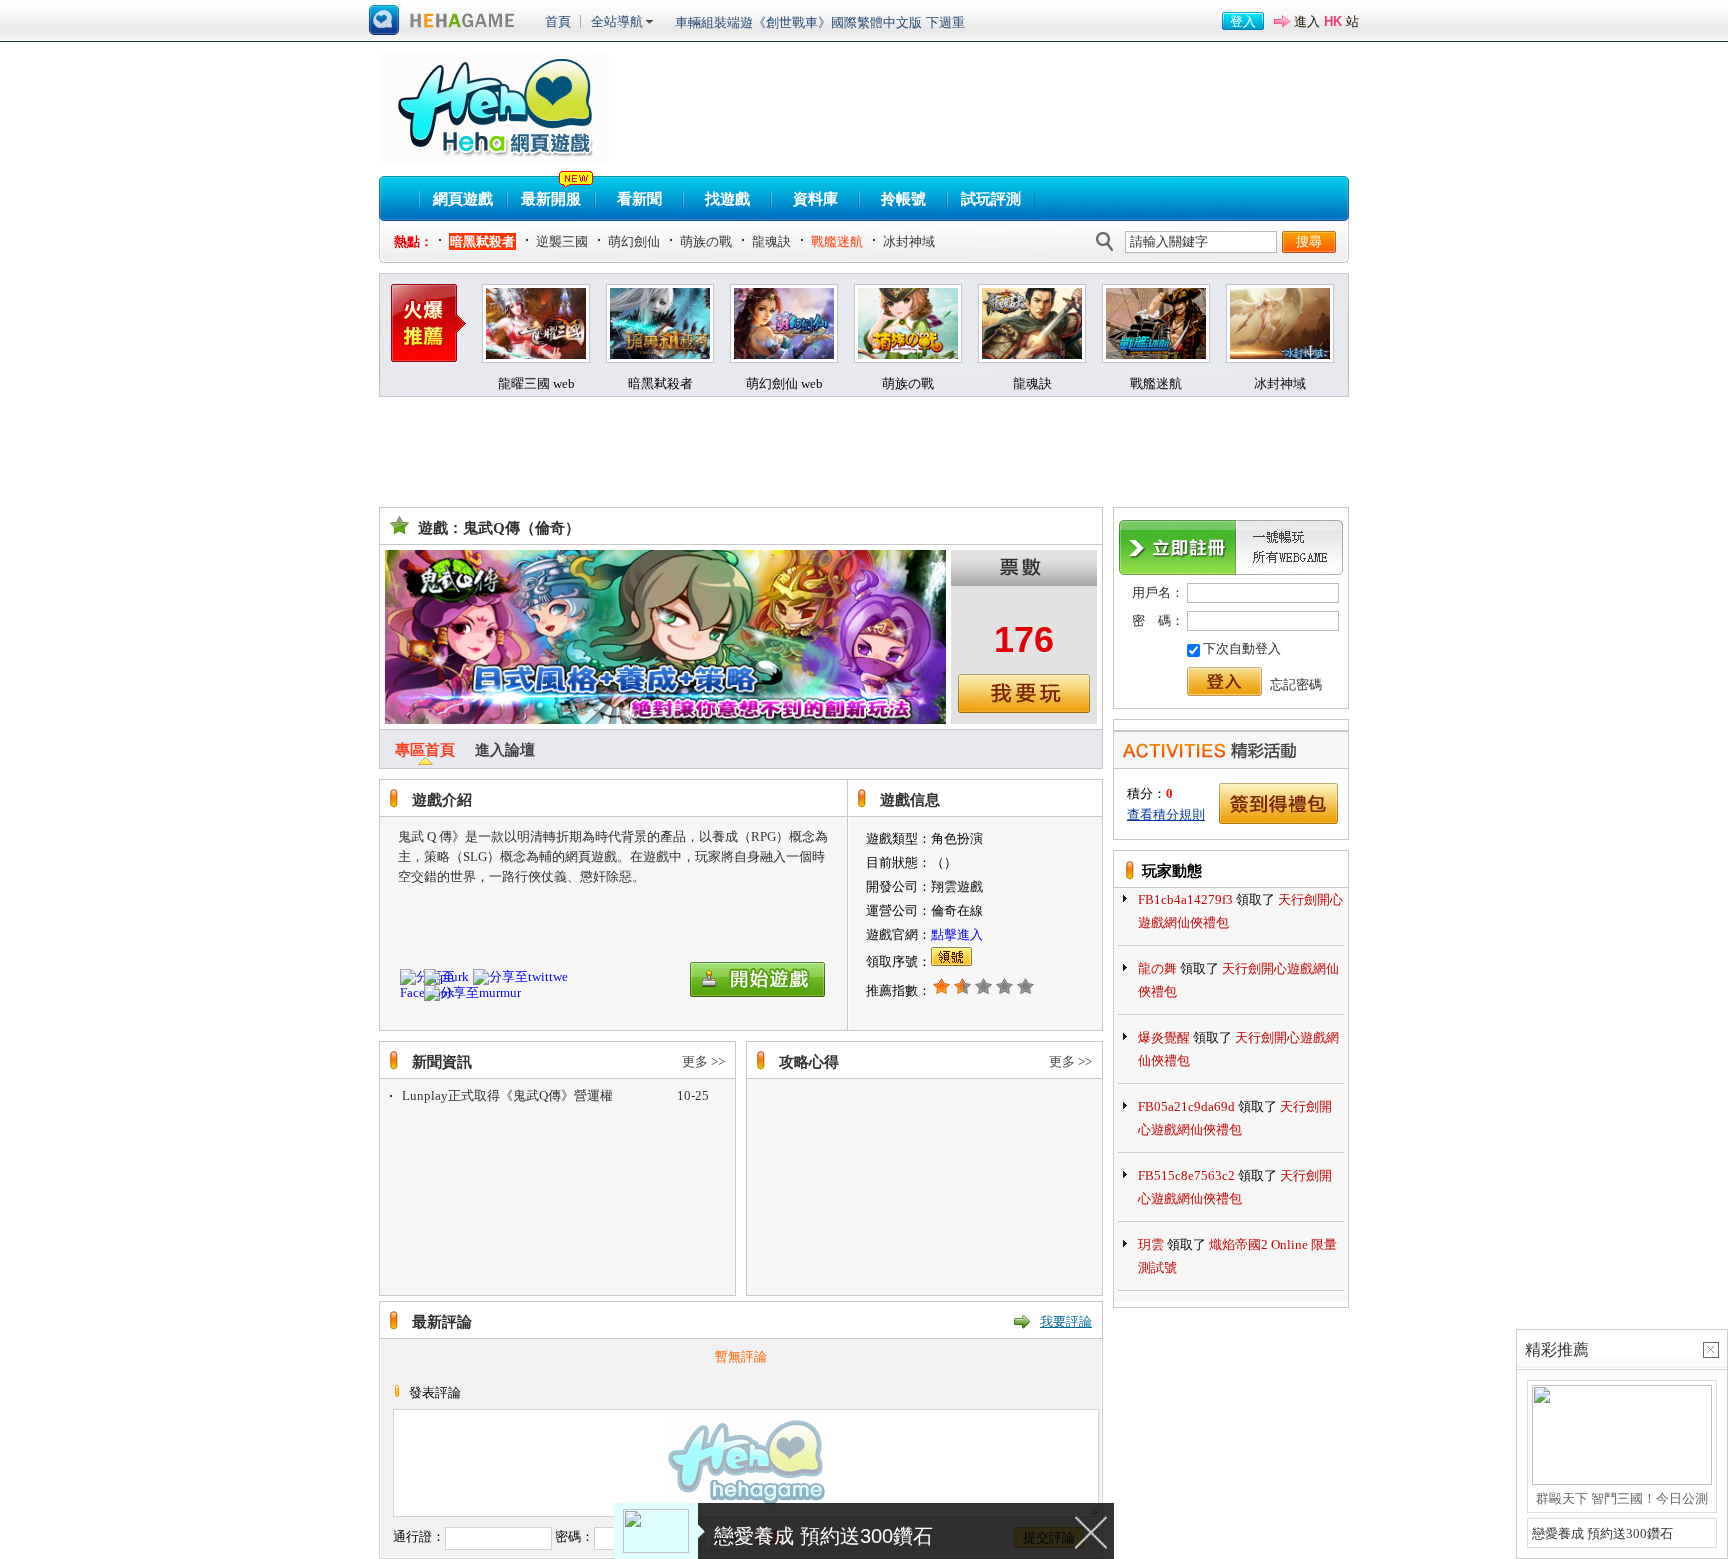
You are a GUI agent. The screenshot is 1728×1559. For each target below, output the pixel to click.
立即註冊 (1231, 547)
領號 (951, 956)
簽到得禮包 (1279, 803)
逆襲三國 (562, 241)
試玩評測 (991, 199)
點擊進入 (957, 934)
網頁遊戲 (463, 199)
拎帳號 (903, 199)
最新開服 (551, 199)
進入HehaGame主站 (442, 21)
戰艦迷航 (837, 241)
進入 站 (1326, 21)
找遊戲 (727, 199)
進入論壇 (505, 750)
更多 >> (703, 1061)
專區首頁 (425, 750)
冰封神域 (909, 241)
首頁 (558, 21)
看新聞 (639, 199)
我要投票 (1024, 693)
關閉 (1092, 1531)
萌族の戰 (706, 241)
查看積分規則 (1166, 814)
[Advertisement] (743, 452)
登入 (1243, 21)
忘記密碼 (1296, 684)
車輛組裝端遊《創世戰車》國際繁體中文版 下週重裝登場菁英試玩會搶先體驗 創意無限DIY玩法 (820, 25)
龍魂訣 (771, 241)
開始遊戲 (759, 979)
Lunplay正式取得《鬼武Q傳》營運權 (507, 1095)
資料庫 (815, 199)
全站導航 (617, 21)
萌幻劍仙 (634, 241)
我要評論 (1066, 1321)
